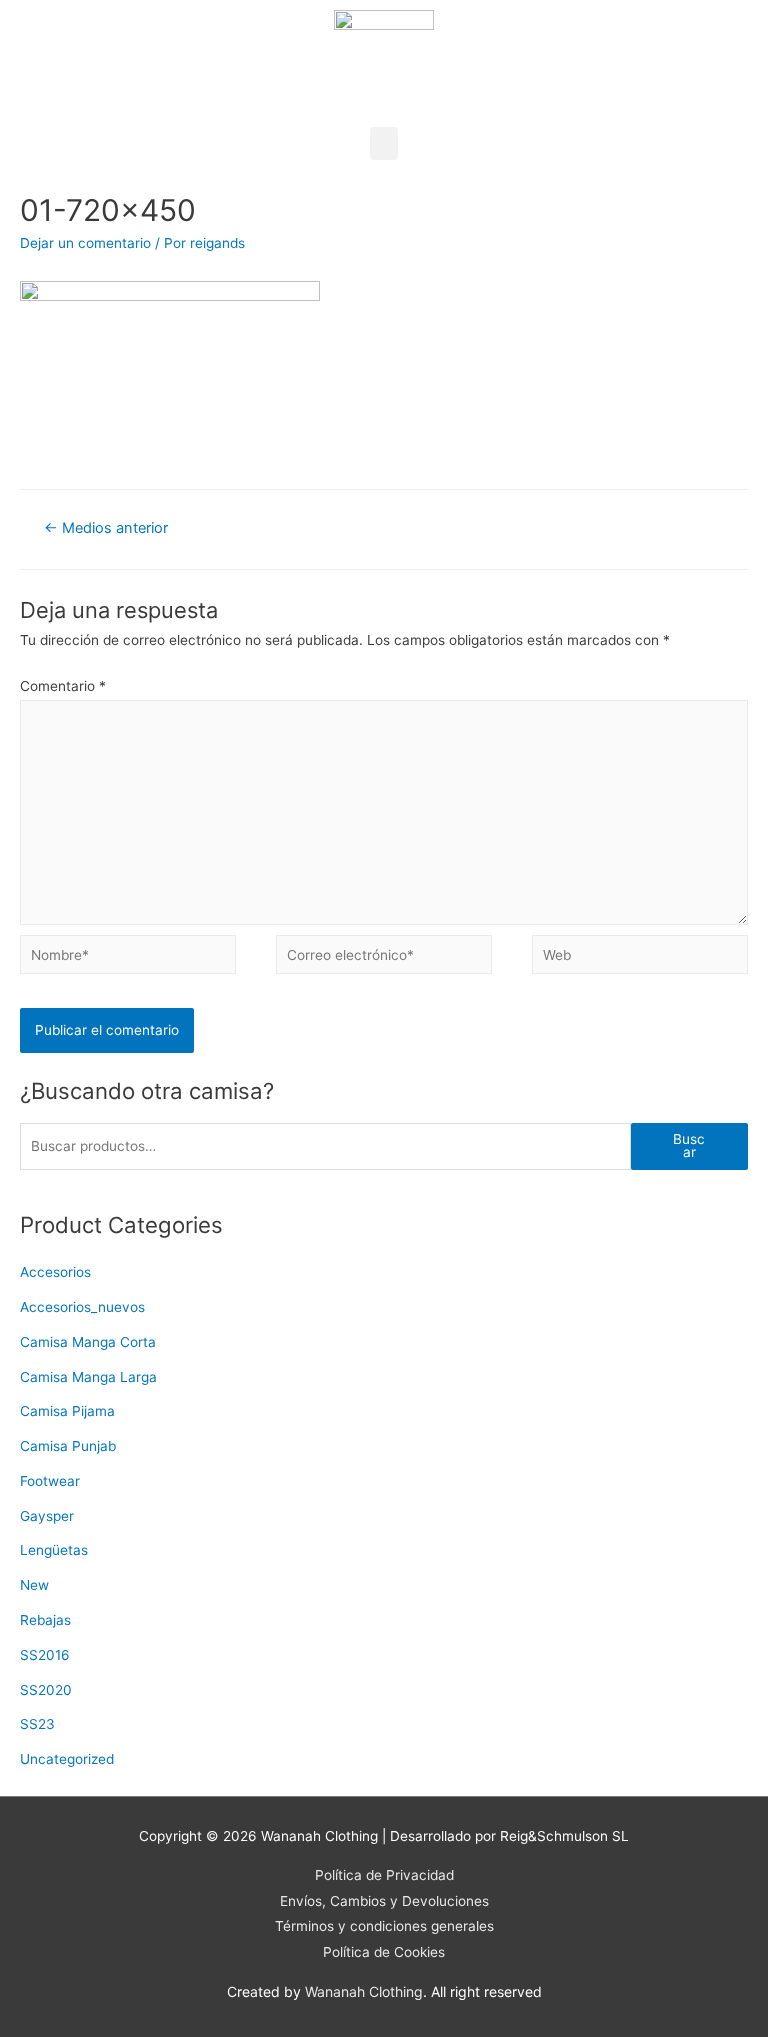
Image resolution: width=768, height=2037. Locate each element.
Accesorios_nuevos (82, 1307)
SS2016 (45, 1655)
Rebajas (45, 1620)
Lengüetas (54, 1550)
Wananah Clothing (364, 1991)
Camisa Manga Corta (88, 1342)
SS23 (37, 1724)
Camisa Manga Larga (88, 1377)
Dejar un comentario (85, 243)
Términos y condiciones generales (384, 1926)
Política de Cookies (384, 1952)
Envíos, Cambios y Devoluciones (384, 1901)
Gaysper (47, 1516)
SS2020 (46, 1690)
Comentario (63, 686)
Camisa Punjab (68, 1446)
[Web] (640, 958)
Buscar (689, 1146)
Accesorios (55, 1272)
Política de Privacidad (384, 1875)
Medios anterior (106, 528)
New (34, 1585)
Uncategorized (67, 1759)
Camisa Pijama (67, 1411)
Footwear (50, 1481)
